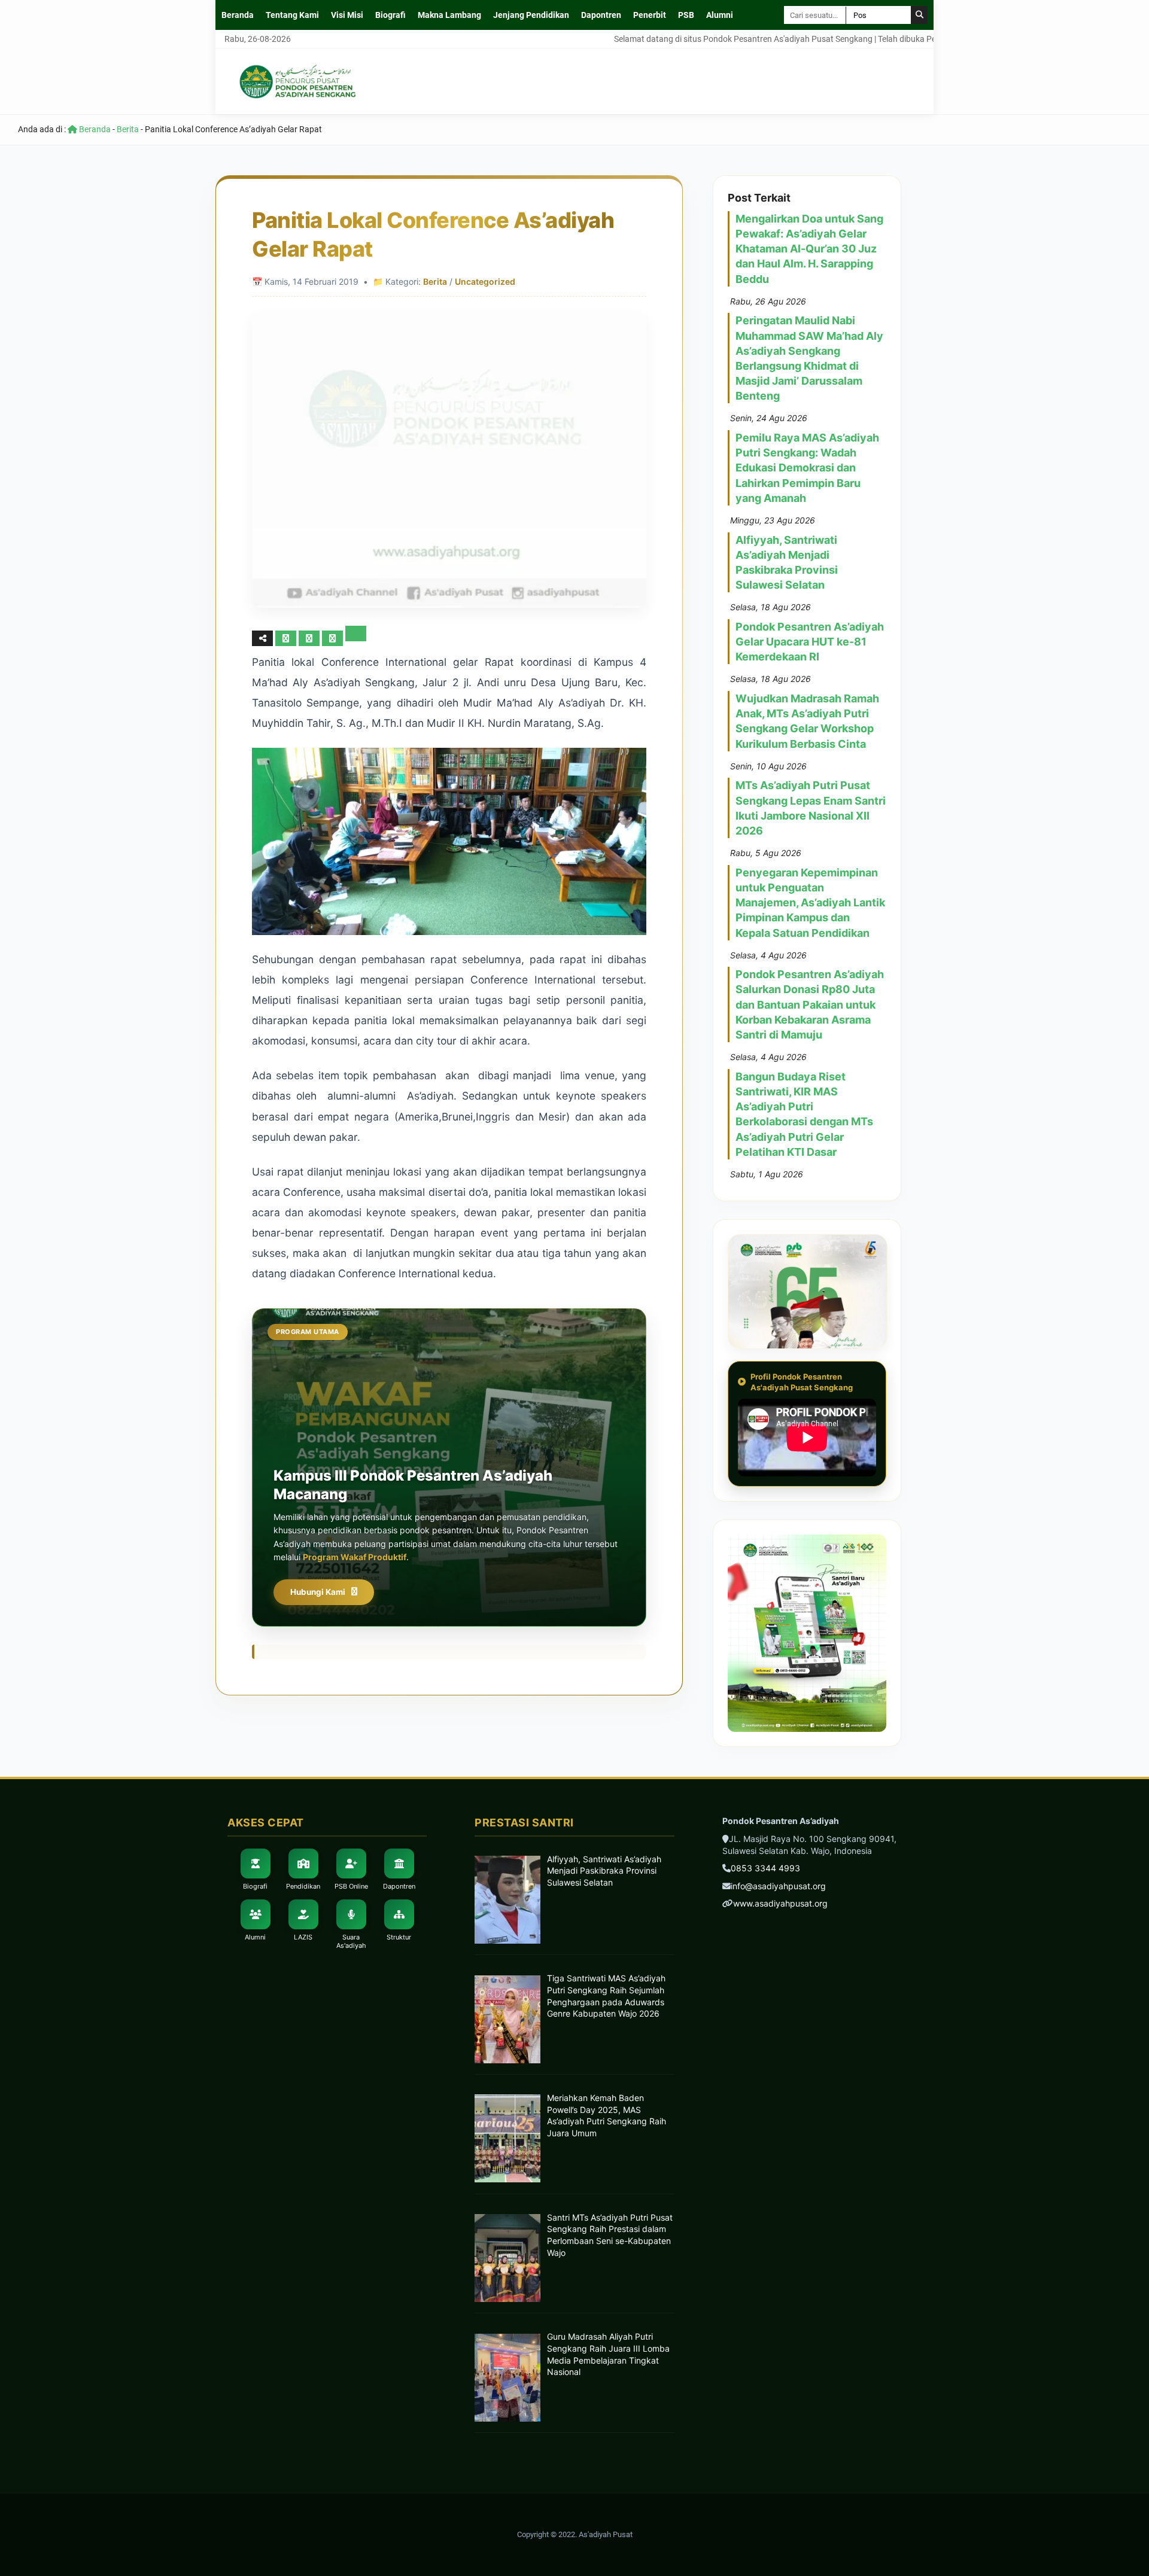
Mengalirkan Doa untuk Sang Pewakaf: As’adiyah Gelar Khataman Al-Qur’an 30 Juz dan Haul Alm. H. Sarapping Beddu (809, 249)
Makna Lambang (449, 15)
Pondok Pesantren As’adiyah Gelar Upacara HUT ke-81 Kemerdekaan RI (810, 642)
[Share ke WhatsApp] (334, 638)
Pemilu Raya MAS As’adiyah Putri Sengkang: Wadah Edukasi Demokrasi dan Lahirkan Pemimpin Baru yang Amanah (807, 468)
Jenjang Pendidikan (531, 15)
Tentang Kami (292, 15)
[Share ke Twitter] (310, 638)
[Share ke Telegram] (356, 638)
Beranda (238, 15)
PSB (686, 15)
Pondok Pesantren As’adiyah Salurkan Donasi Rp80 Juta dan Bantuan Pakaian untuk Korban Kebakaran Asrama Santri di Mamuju (810, 1004)
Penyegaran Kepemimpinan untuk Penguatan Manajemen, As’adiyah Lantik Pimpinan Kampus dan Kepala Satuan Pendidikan (810, 903)
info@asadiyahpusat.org (778, 1886)
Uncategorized (485, 281)
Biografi (390, 15)
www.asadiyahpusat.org (780, 1903)
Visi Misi (347, 15)
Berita (128, 129)
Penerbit (650, 15)
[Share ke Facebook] (287, 638)
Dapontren (601, 15)
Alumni (720, 15)
